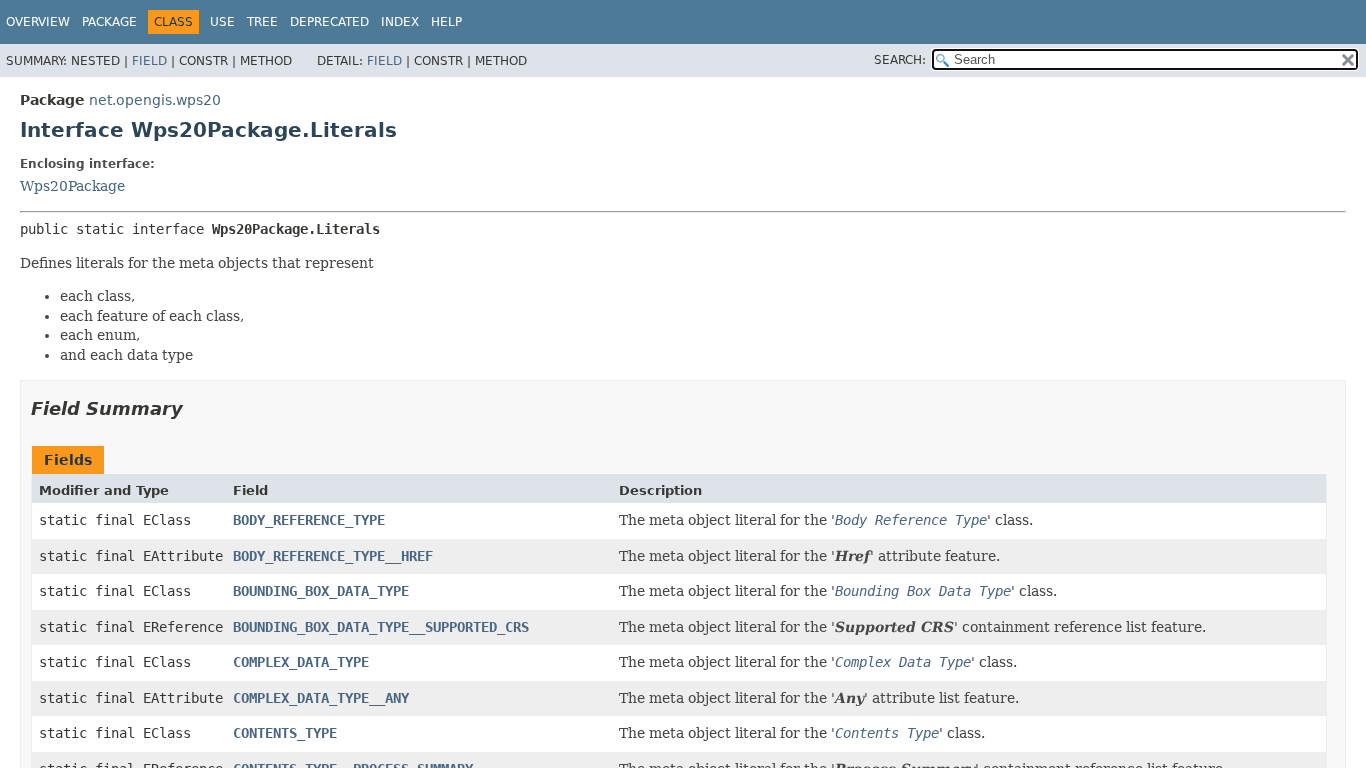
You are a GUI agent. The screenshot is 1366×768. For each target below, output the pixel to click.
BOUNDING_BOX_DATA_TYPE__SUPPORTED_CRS (381, 627)
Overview (38, 22)
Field (149, 61)
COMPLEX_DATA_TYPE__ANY (321, 698)
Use (222, 22)
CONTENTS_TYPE (285, 733)
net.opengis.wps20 (155, 100)
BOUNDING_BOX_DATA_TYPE (321, 591)
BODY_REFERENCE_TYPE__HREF (333, 556)
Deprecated (329, 22)
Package (109, 22)
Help (446, 22)
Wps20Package (72, 186)
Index (400, 22)
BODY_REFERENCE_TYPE (309, 520)
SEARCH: (900, 60)
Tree (262, 22)
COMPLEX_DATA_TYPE (301, 662)
